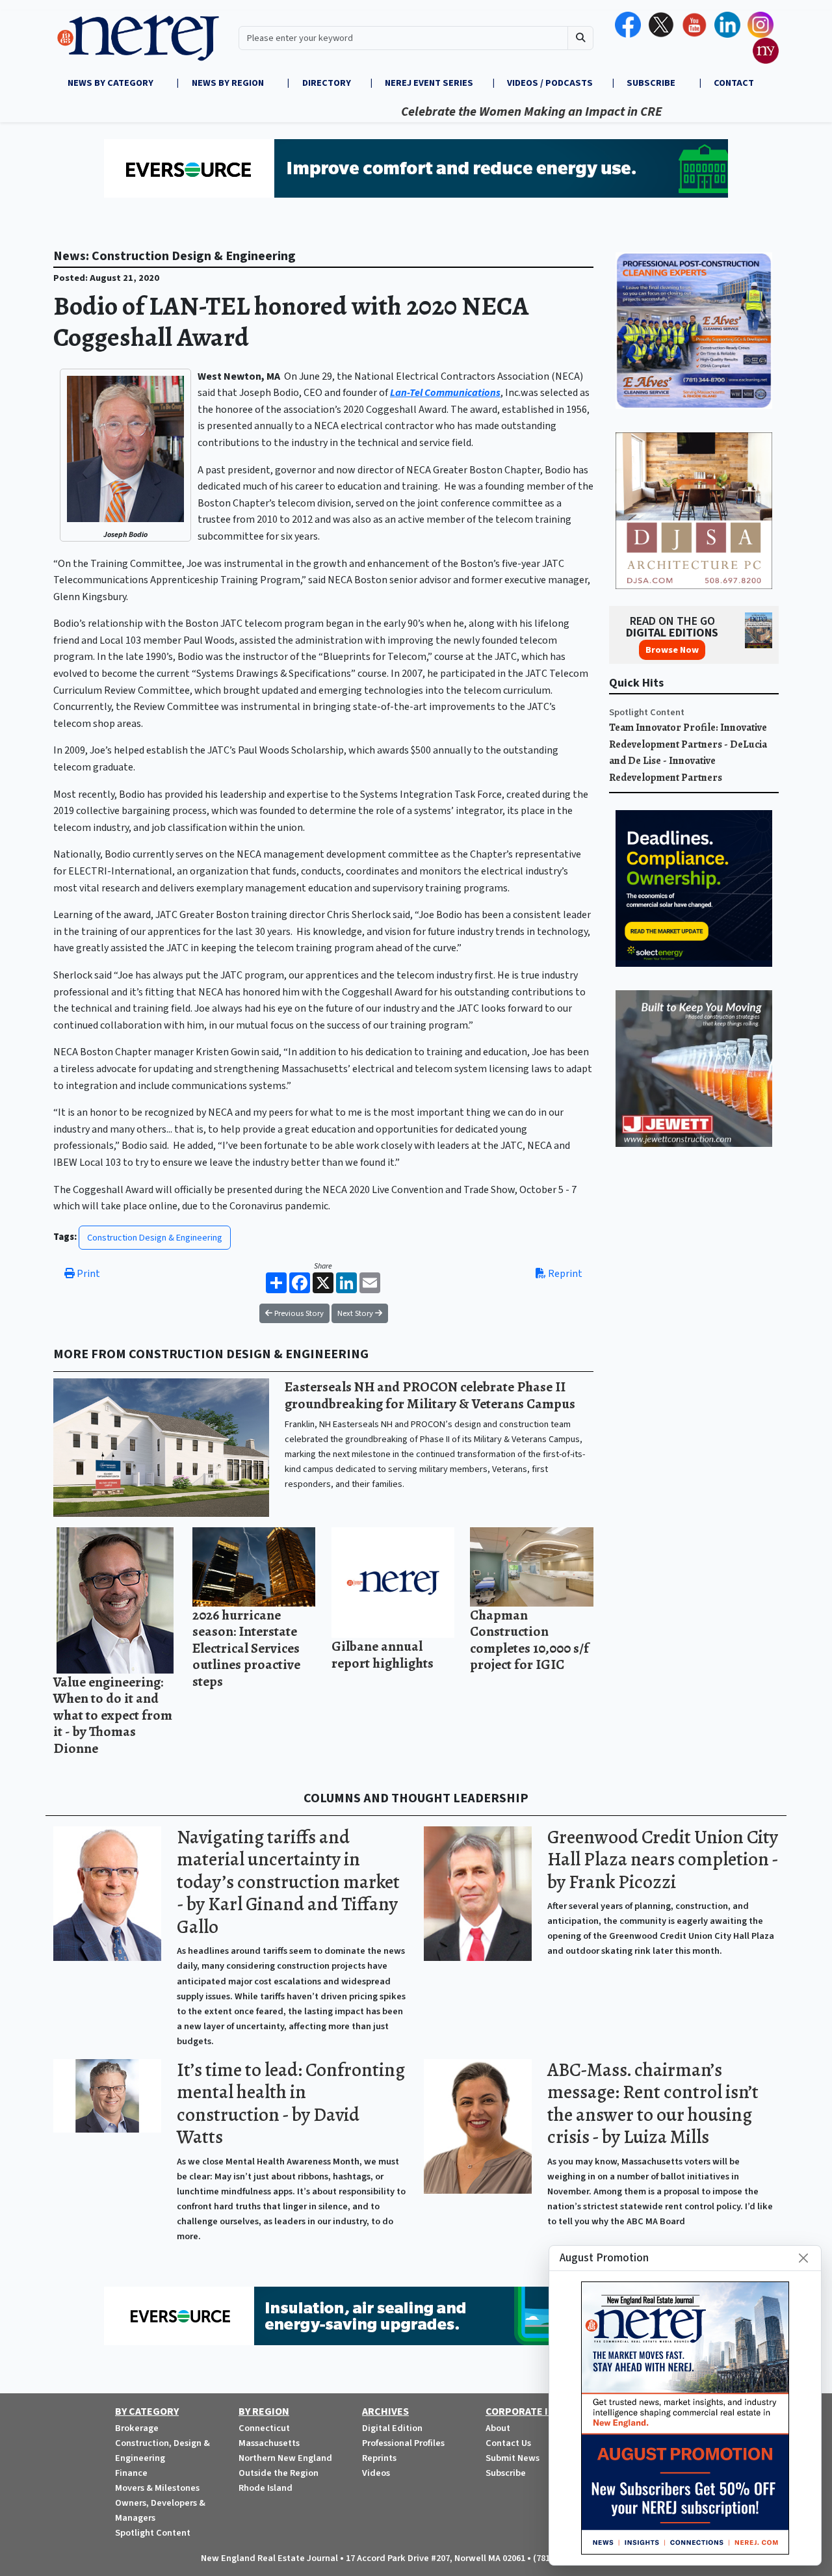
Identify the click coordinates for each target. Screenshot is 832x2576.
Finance (131, 2473)
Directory (327, 83)
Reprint (564, 1274)
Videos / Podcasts (550, 83)
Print (87, 1274)
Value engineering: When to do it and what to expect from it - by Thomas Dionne (113, 1715)
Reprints (379, 2458)
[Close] (803, 2258)
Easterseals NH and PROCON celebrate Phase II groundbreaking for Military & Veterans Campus (430, 1395)
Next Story (356, 1313)
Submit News (513, 2458)
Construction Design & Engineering (155, 1238)
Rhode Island (266, 2488)
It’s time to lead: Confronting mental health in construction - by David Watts (291, 2104)
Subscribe (506, 2473)
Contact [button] (734, 83)
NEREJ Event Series (429, 83)
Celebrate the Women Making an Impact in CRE (472, 112)
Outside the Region (279, 2473)
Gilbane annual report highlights (383, 1654)
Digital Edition (392, 2428)
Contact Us (508, 2443)
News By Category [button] (111, 83)
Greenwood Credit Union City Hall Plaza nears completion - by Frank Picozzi (663, 1860)
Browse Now (672, 650)
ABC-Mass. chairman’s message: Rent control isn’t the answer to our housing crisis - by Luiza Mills (653, 2104)
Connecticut (264, 2428)
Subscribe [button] (652, 83)
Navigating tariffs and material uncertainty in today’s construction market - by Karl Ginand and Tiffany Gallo (288, 1882)
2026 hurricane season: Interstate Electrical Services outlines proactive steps (246, 1648)
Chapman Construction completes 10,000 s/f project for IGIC (529, 1640)
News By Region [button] (229, 83)
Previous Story (298, 1313)
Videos (376, 2473)
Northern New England (285, 2458)
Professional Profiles (403, 2443)
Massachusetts (269, 2443)
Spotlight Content (647, 712)
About (498, 2428)
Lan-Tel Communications (445, 393)
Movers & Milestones (157, 2488)
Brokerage (137, 2428)
